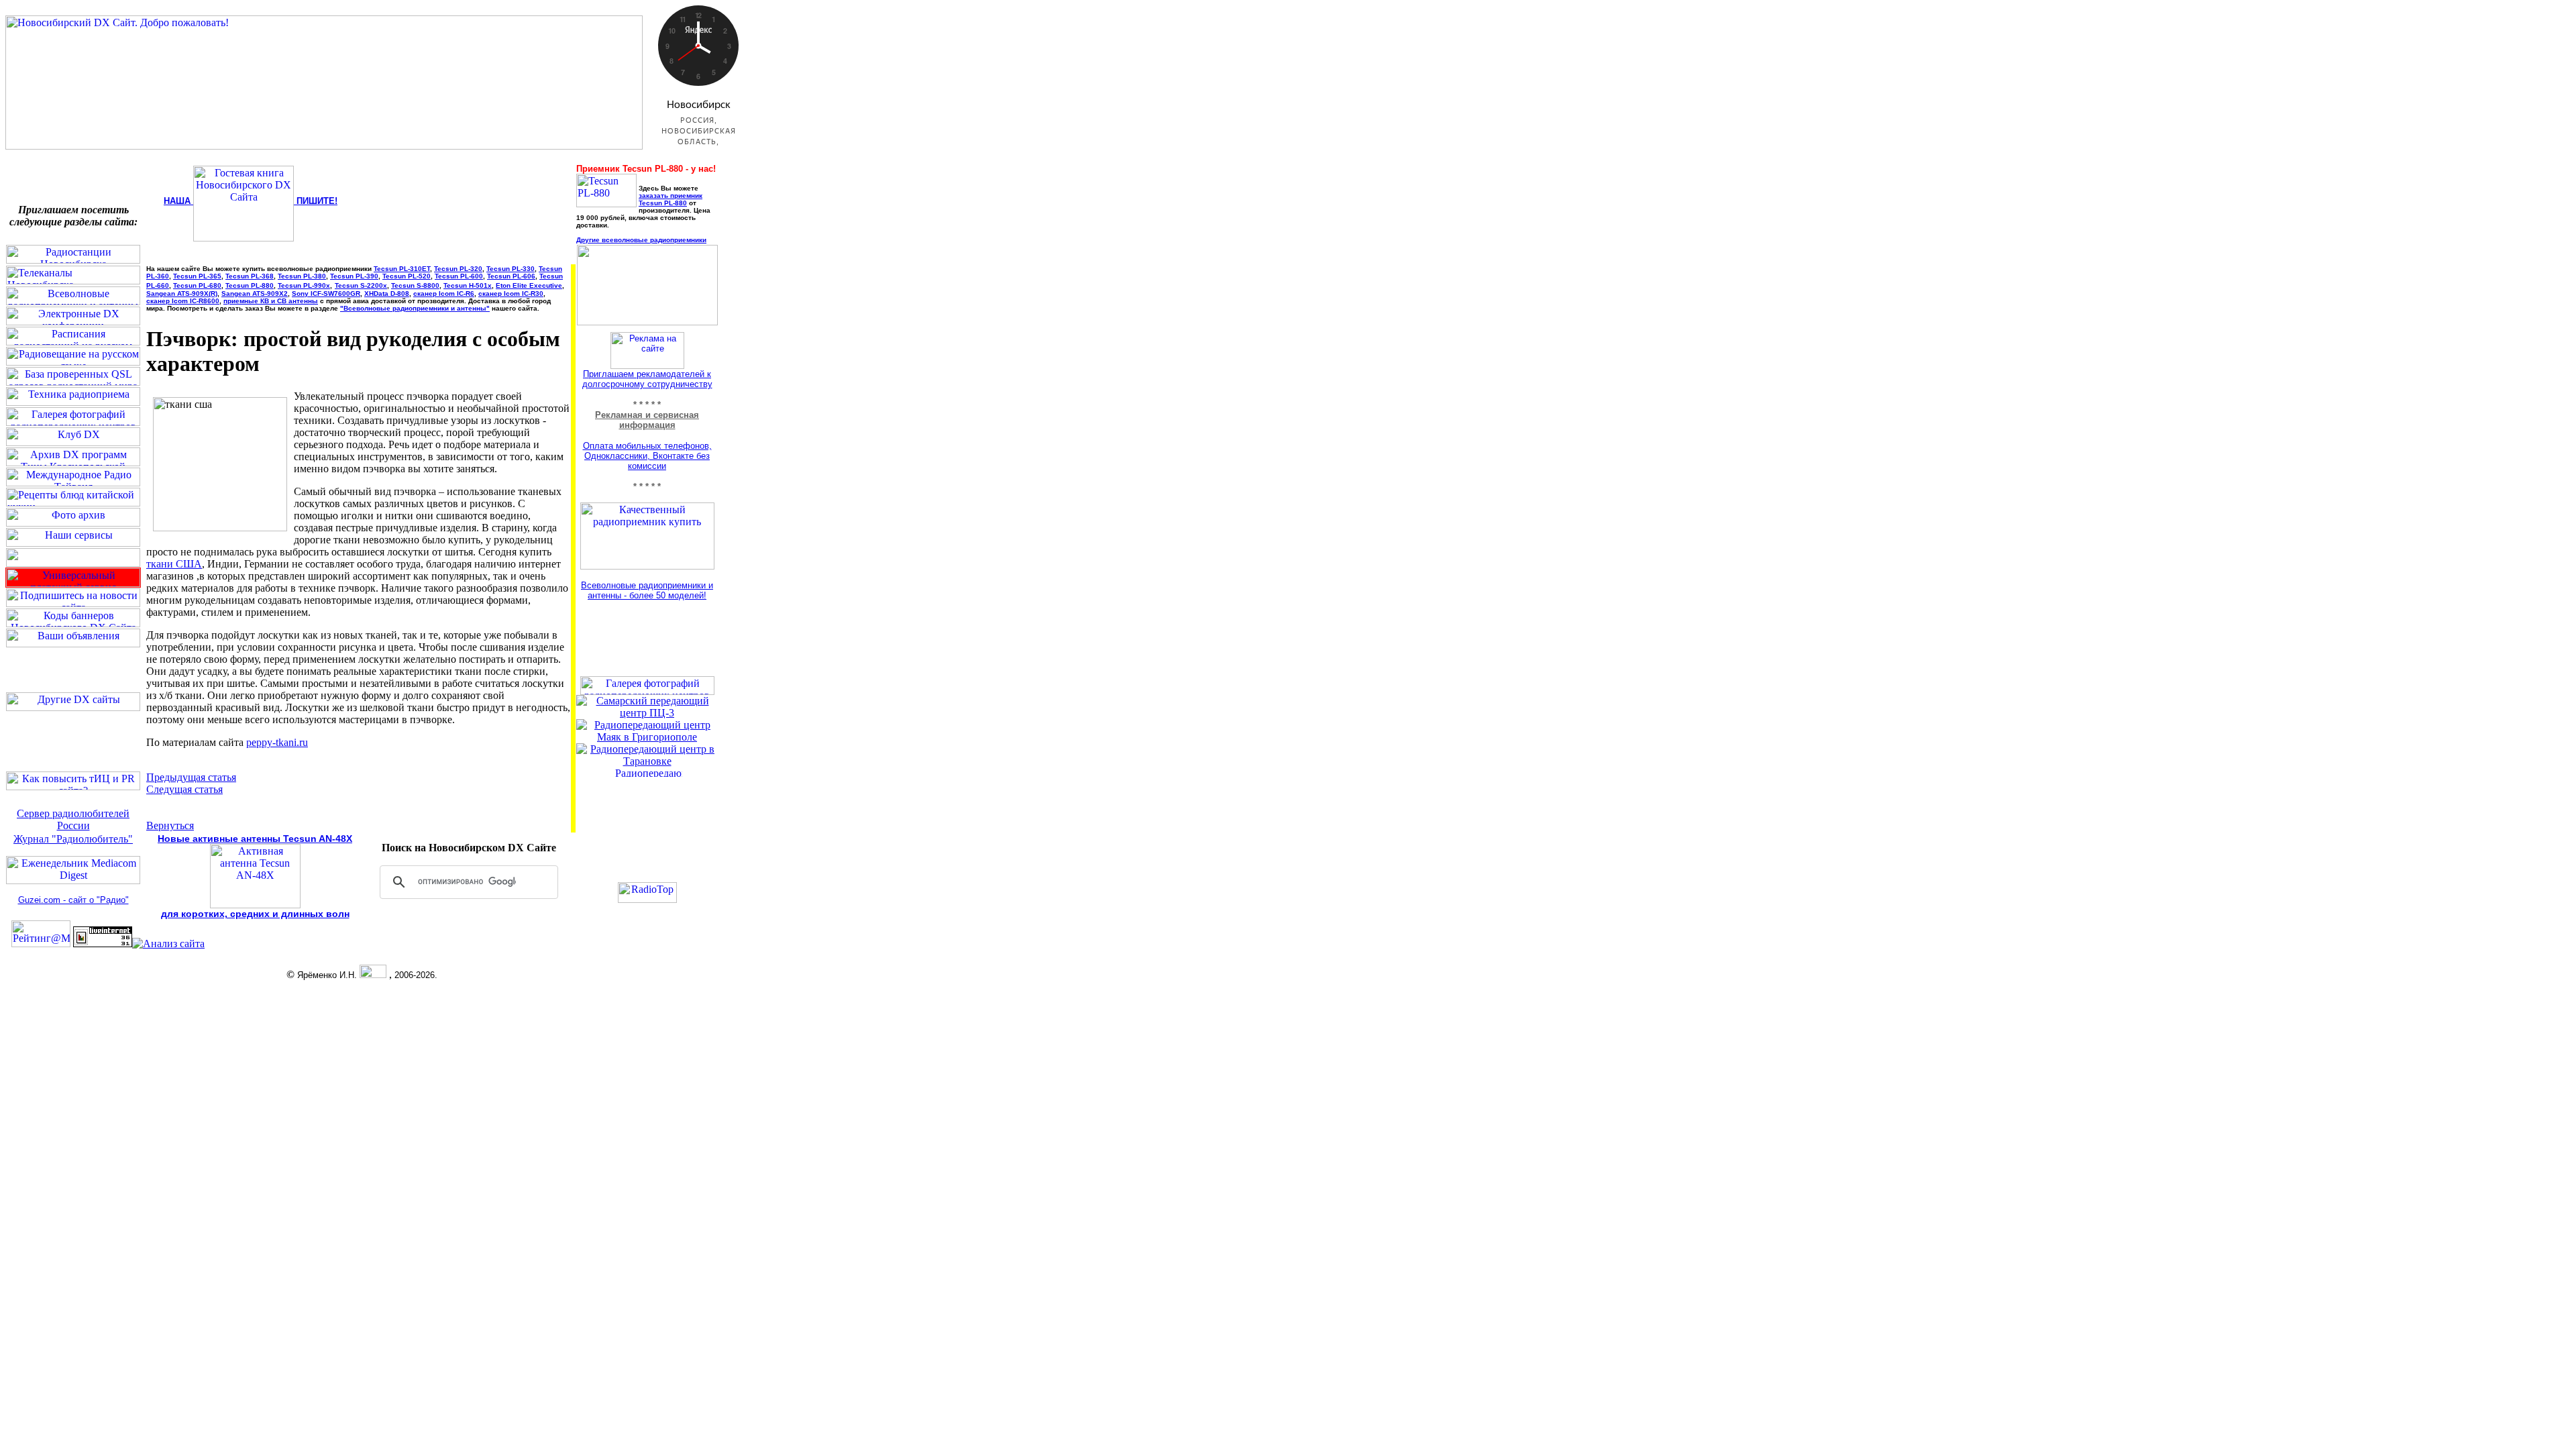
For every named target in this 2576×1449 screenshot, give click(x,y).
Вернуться (170, 825)
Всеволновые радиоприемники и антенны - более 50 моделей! (647, 590)
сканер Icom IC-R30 (511, 293)
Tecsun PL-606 (511, 276)
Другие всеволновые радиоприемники (641, 240)
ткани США (174, 564)
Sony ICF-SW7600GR (326, 293)
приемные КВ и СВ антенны (271, 301)
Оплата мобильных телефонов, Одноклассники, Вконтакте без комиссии (647, 456)
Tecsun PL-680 (197, 285)
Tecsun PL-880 (250, 285)
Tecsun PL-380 (302, 276)
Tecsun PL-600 (459, 276)
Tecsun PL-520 (407, 276)
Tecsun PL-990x (304, 285)
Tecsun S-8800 (415, 285)
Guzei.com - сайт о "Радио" (73, 900)
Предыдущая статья (191, 777)
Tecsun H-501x (468, 285)
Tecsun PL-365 (197, 276)
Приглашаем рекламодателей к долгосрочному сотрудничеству (647, 379)
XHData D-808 (387, 293)
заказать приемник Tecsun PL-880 (670, 199)
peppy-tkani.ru (277, 742)
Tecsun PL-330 (511, 269)
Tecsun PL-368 (250, 276)
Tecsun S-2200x (361, 285)
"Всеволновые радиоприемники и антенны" (415, 308)
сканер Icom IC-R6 (444, 293)
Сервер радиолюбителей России (73, 819)
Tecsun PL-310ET (402, 269)
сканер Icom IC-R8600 (183, 301)
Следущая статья (184, 789)
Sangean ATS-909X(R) (182, 293)
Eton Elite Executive (529, 285)
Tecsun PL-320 (458, 269)
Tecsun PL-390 (354, 276)
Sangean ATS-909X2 (255, 293)
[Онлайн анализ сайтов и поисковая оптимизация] (168, 944)
